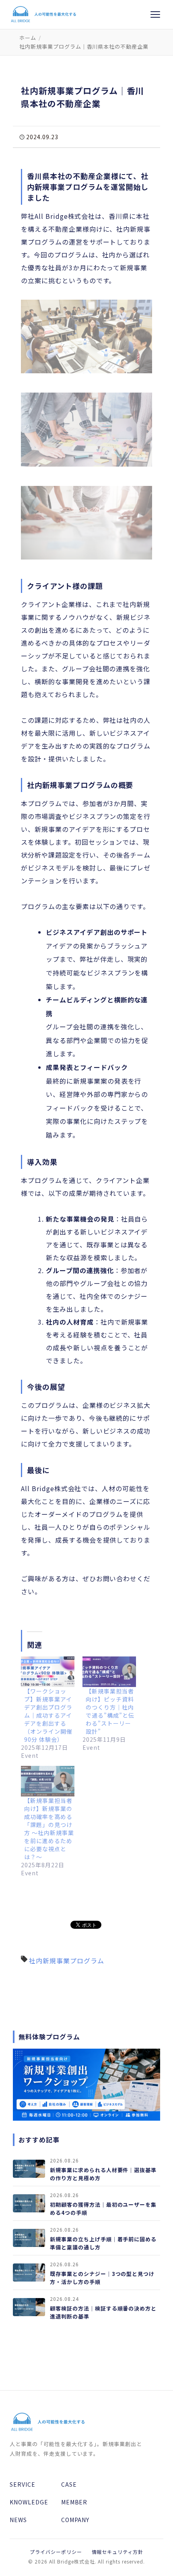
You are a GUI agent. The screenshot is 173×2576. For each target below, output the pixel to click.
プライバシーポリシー (56, 2552)
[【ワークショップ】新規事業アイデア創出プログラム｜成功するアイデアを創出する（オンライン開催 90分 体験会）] (48, 1672)
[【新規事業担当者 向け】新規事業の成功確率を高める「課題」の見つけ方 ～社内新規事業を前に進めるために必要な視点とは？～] (48, 1781)
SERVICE (23, 2484)
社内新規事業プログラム (67, 1961)
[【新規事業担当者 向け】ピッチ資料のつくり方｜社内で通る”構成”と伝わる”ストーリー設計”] (109, 1672)
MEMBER (74, 2502)
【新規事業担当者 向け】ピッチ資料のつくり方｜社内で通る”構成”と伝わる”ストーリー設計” (110, 1711)
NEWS (18, 2520)
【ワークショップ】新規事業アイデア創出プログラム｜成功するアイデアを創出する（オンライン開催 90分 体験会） (48, 1715)
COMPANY (75, 2520)
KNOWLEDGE (29, 2502)
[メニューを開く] (155, 14)
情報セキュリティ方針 (118, 2552)
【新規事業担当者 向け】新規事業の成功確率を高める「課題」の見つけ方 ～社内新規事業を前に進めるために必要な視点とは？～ (49, 1829)
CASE (69, 2484)
